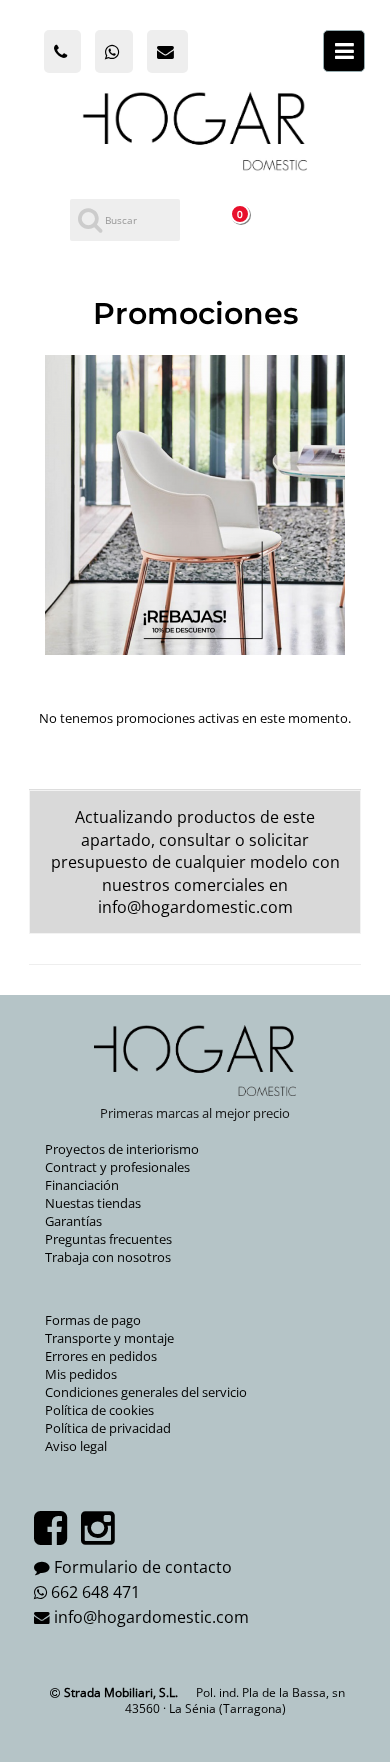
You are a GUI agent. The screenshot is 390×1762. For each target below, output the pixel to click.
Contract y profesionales (117, 1167)
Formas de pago (93, 1320)
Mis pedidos (81, 1374)
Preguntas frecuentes (108, 1239)
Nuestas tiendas (93, 1203)
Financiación (82, 1185)
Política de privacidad (108, 1428)
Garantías (73, 1221)
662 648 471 (95, 1592)
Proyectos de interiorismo (122, 1149)
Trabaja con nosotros (108, 1257)
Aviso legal (76, 1446)
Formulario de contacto (143, 1567)
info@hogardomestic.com (195, 907)
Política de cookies (99, 1410)
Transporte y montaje (109, 1338)
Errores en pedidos (101, 1356)
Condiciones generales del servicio (146, 1392)
